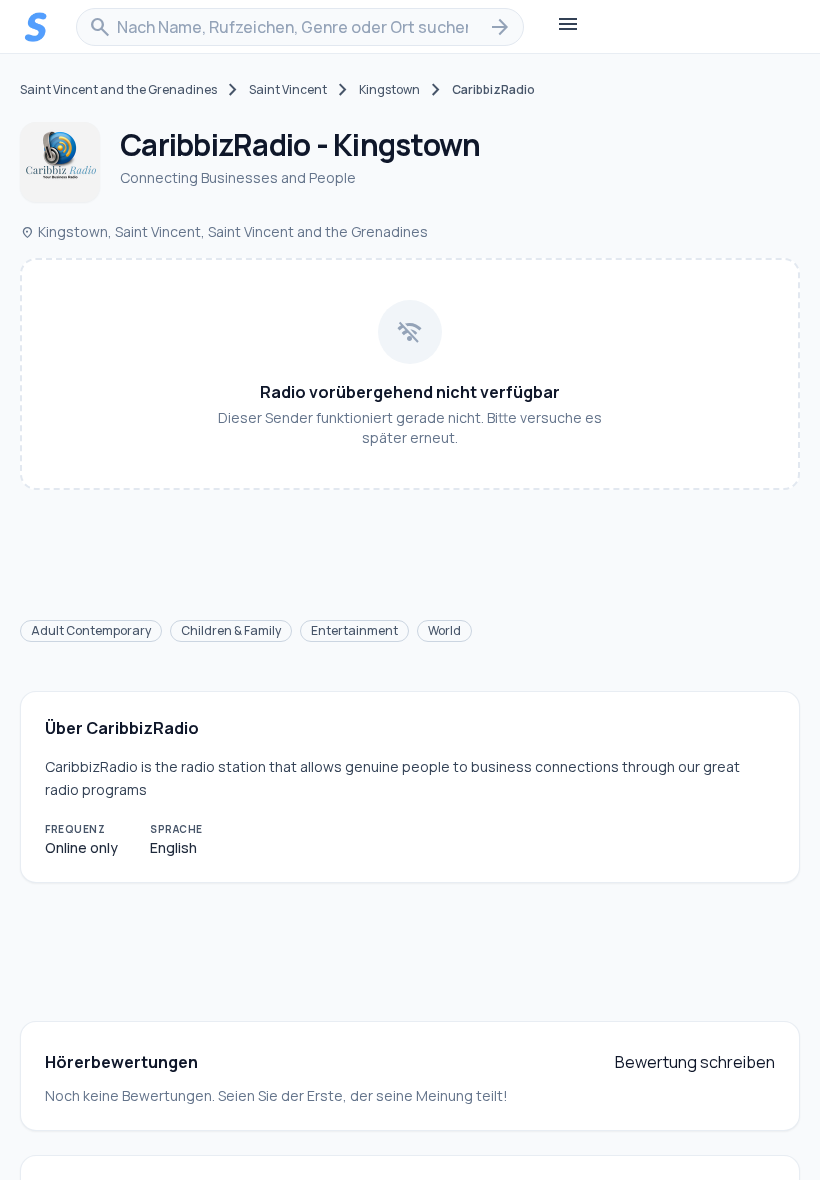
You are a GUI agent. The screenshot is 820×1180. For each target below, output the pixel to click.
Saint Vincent (288, 90)
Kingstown (389, 90)
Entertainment (354, 630)
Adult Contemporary (91, 630)
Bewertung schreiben (695, 1062)
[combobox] (300, 27)
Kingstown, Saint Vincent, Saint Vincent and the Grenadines (224, 231)
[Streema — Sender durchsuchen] (36, 27)
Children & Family (231, 630)
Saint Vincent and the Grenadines (118, 90)
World (444, 630)
